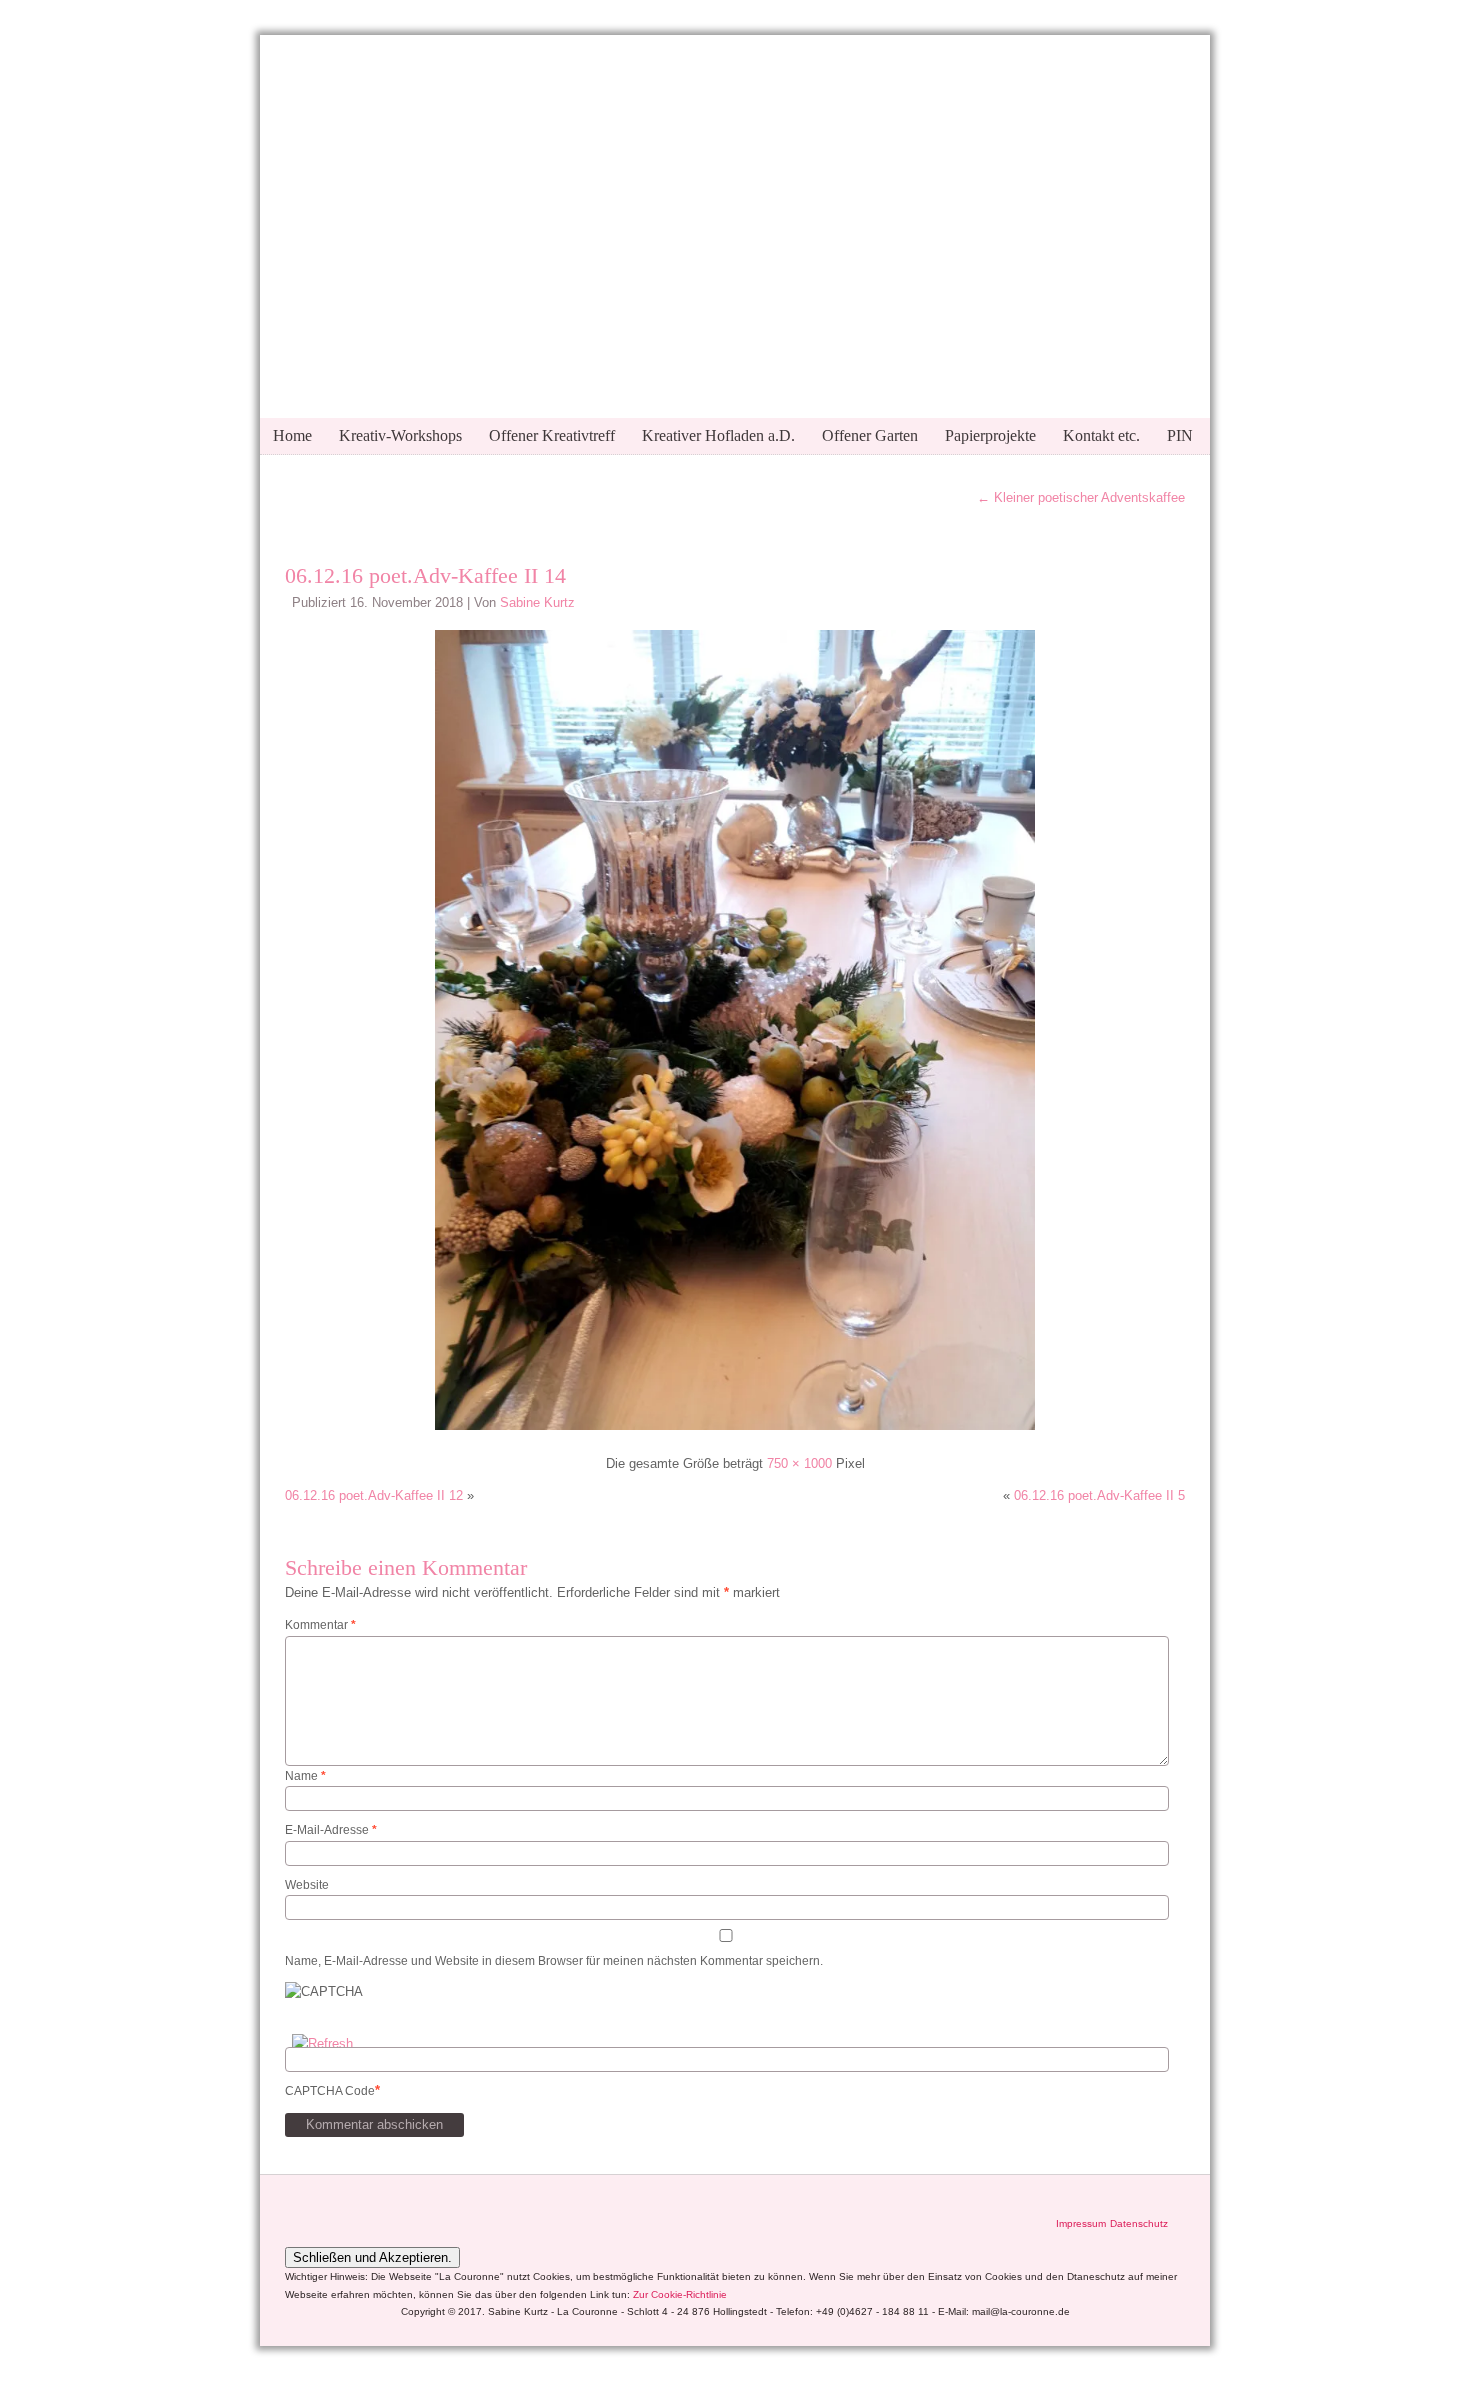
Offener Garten (870, 435)
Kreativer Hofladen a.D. (718, 435)
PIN (1180, 435)
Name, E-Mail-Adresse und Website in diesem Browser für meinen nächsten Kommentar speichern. (554, 1961)
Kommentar (320, 1625)
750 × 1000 (799, 1463)
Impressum (1081, 2223)
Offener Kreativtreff (552, 435)
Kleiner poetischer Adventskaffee (1081, 497)
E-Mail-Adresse (331, 1830)
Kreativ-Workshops (400, 435)
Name (305, 1776)
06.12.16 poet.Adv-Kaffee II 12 (374, 1495)
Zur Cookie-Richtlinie (680, 2294)
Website (307, 1885)
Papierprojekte (990, 435)
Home (292, 435)
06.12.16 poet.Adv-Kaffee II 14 (425, 575)
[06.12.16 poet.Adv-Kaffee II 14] (735, 1432)
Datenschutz (1139, 2223)
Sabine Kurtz (537, 602)
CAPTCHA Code (330, 2091)
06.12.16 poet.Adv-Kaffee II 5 (1099, 1495)
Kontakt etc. (1101, 435)
